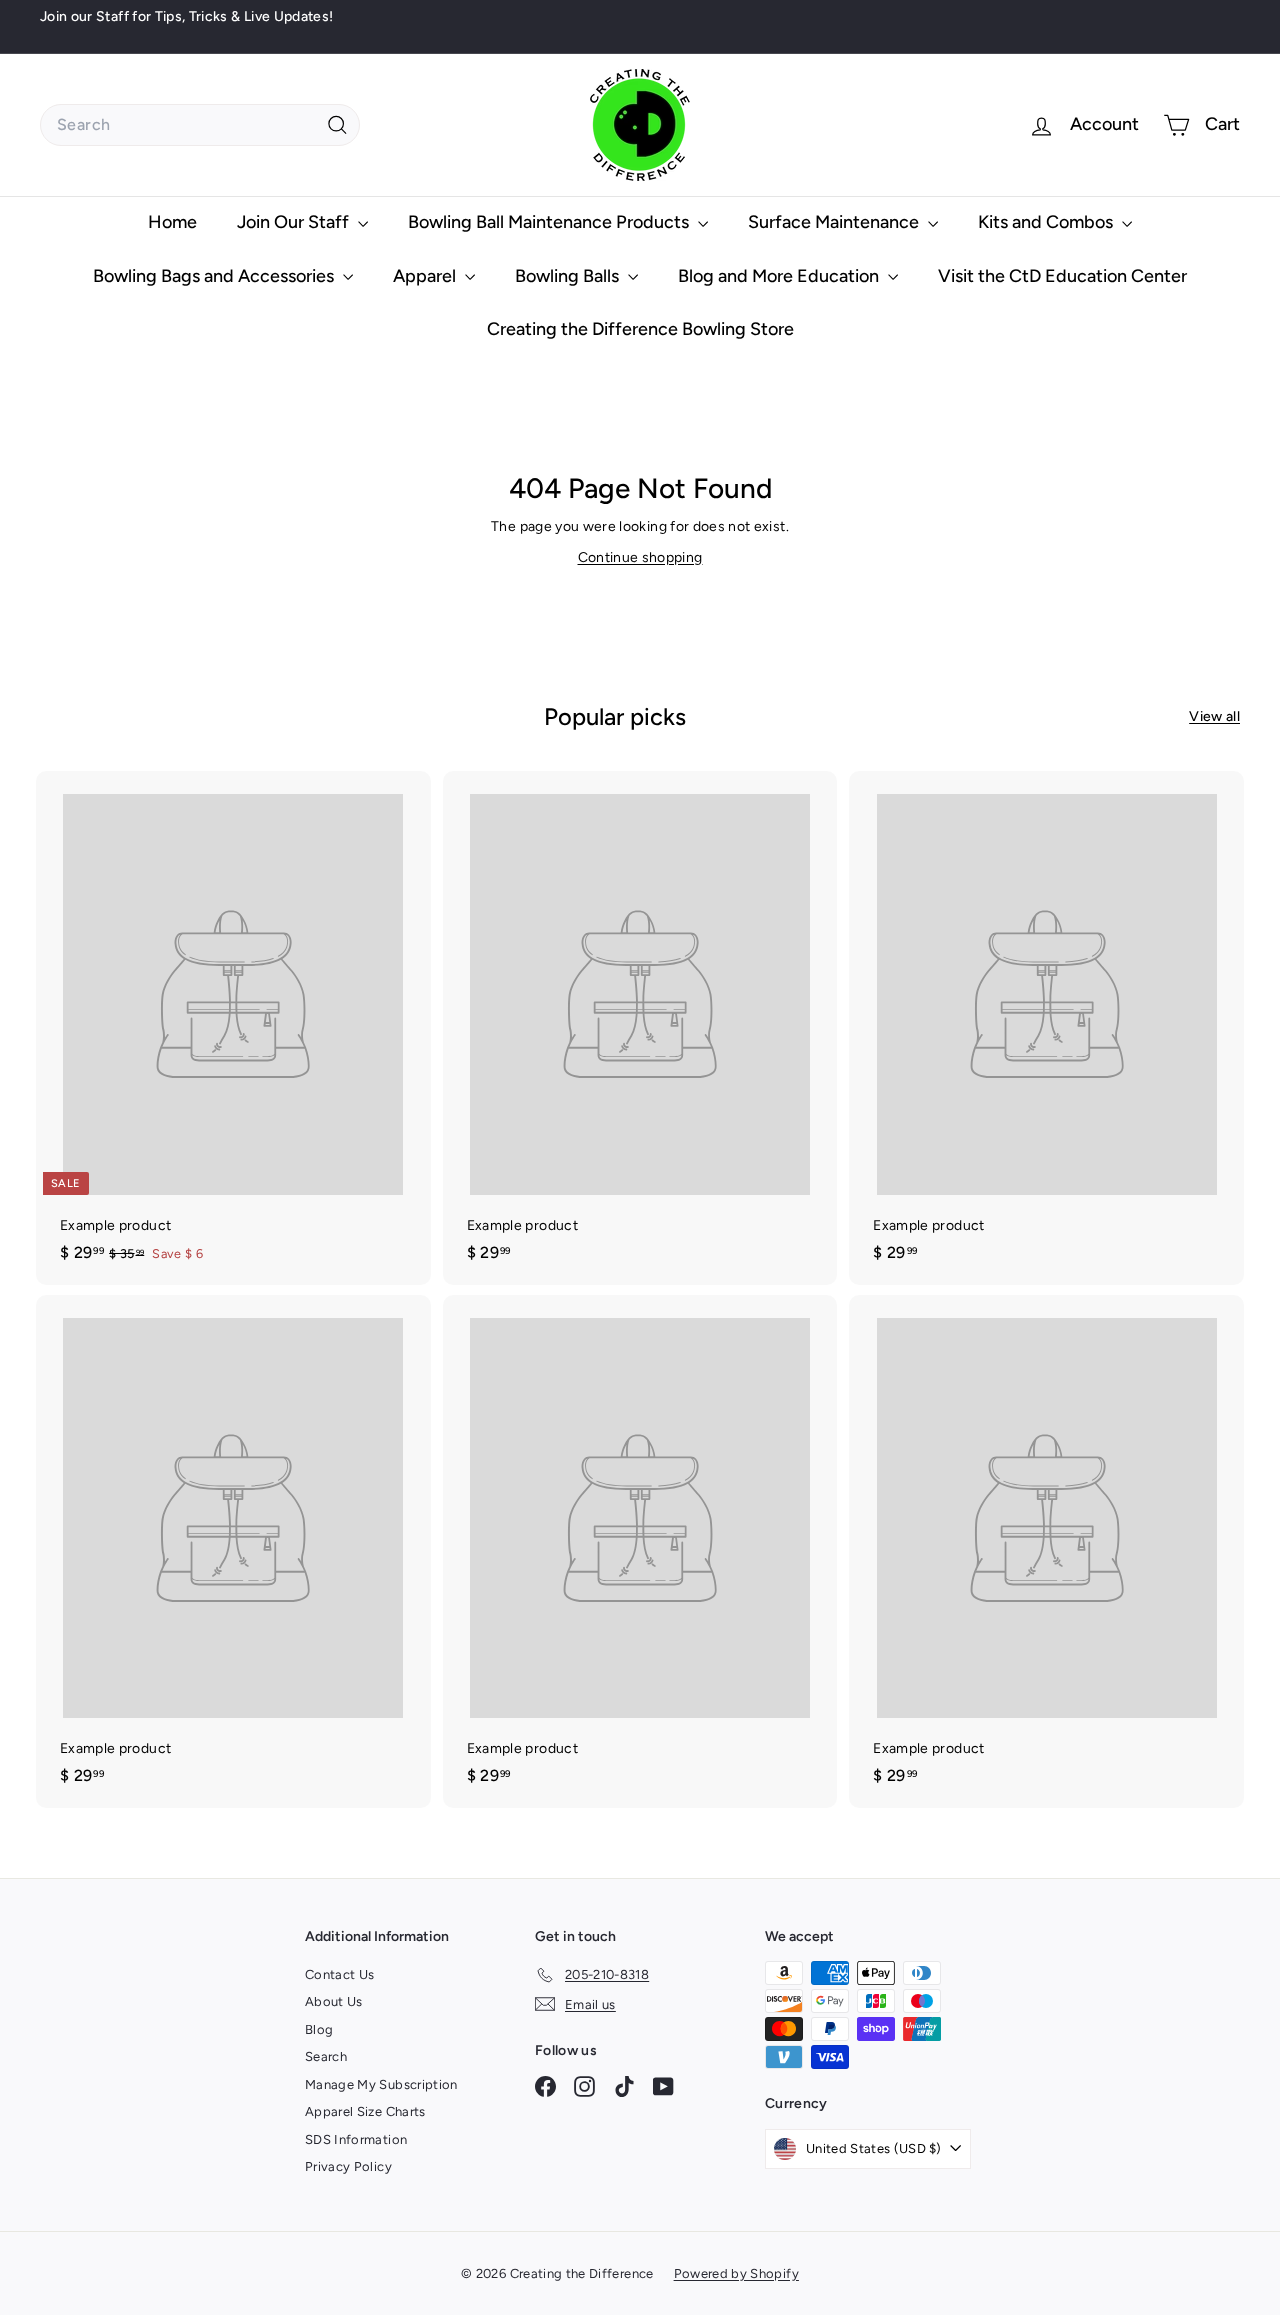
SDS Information (356, 2139)
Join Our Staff (295, 222)
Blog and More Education (780, 276)
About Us (334, 2001)
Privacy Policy (348, 2166)
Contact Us (340, 1974)
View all (1214, 716)
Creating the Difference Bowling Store (640, 329)
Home (172, 222)
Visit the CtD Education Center (1062, 276)
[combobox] (200, 125)
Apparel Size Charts (365, 2111)
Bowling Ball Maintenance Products (550, 222)
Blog (319, 2029)
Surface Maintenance (835, 222)
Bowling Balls (569, 276)
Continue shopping (640, 557)
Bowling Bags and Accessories (215, 276)
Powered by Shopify (736, 2273)
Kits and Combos (1047, 222)
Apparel (426, 276)
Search (326, 2056)
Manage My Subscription (381, 2084)
